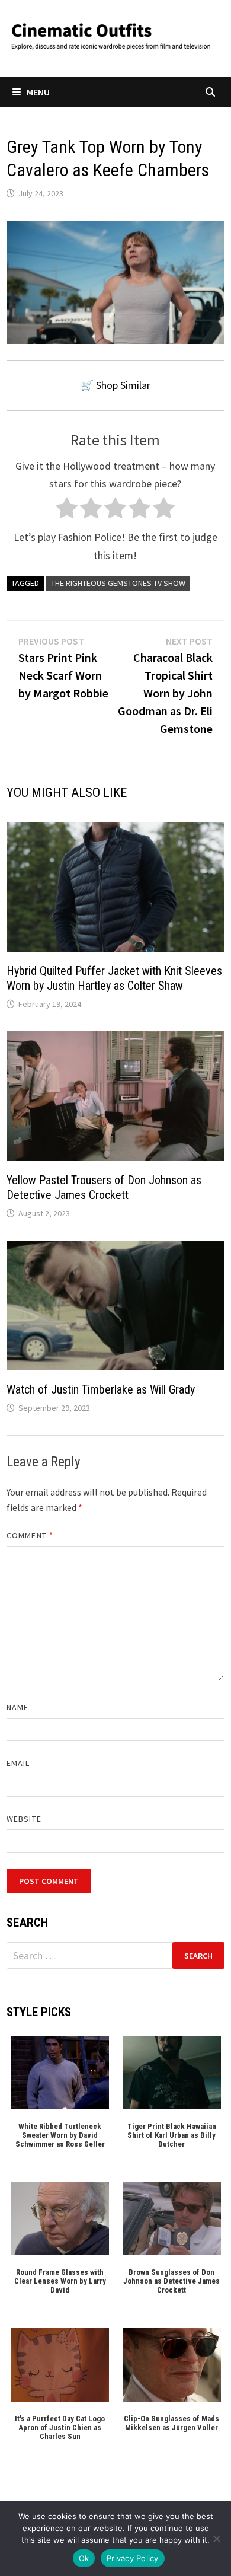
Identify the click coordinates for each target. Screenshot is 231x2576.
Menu (38, 92)
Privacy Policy (133, 2558)
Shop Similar (123, 385)
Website (24, 1819)
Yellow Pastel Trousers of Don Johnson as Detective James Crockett (104, 1187)
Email (18, 1763)
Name (17, 1707)
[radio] (67, 511)
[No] (216, 2539)
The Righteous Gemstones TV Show (118, 583)
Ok (84, 2558)
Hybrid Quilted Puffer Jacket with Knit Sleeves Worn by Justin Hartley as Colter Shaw (114, 978)
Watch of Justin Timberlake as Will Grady (101, 1389)
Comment (30, 1535)
